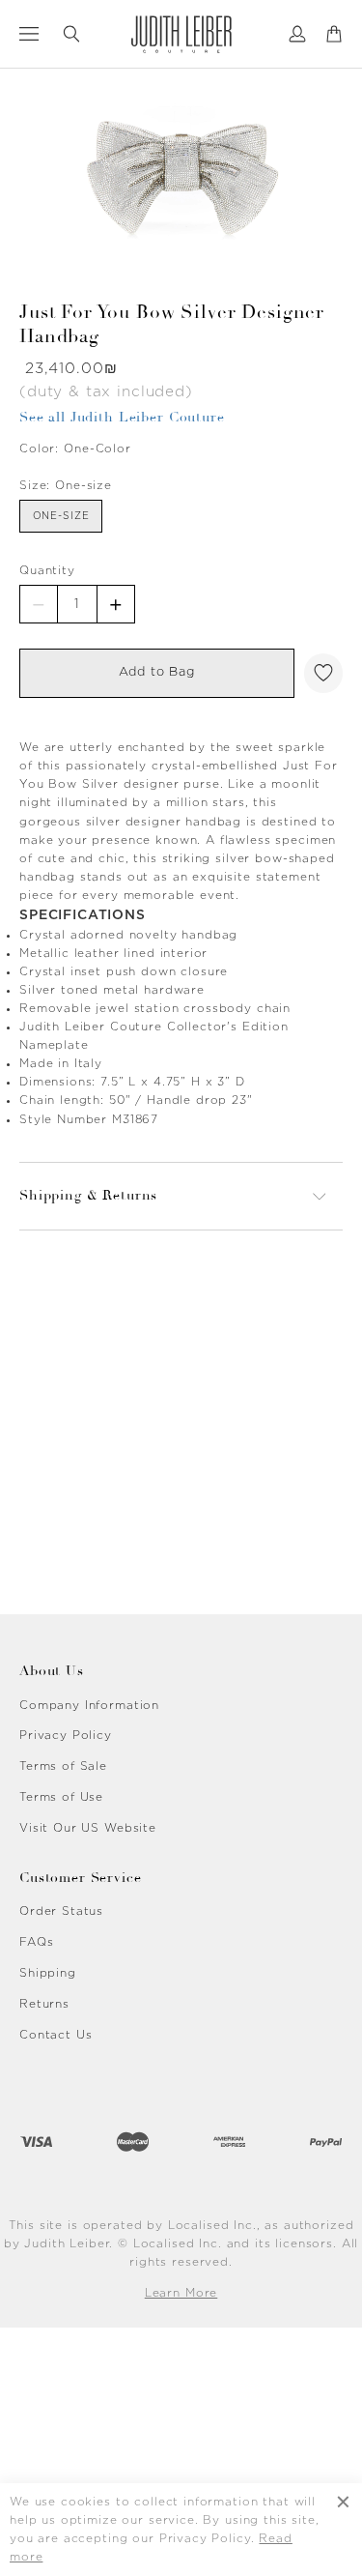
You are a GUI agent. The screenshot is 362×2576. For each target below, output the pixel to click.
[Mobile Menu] (29, 34)
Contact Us (56, 2035)
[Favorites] (323, 673)
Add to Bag (157, 672)
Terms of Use (61, 1797)
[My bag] (334, 34)
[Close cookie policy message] (343, 2530)
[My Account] (297, 34)
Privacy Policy (66, 1735)
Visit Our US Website (88, 1828)
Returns (44, 2004)
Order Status (61, 1911)
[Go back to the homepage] (181, 34)
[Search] (71, 34)
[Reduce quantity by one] (39, 604)
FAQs (36, 1942)
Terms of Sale (63, 1766)
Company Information (89, 1705)
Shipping (48, 1973)
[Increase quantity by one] (116, 604)
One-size (61, 516)
